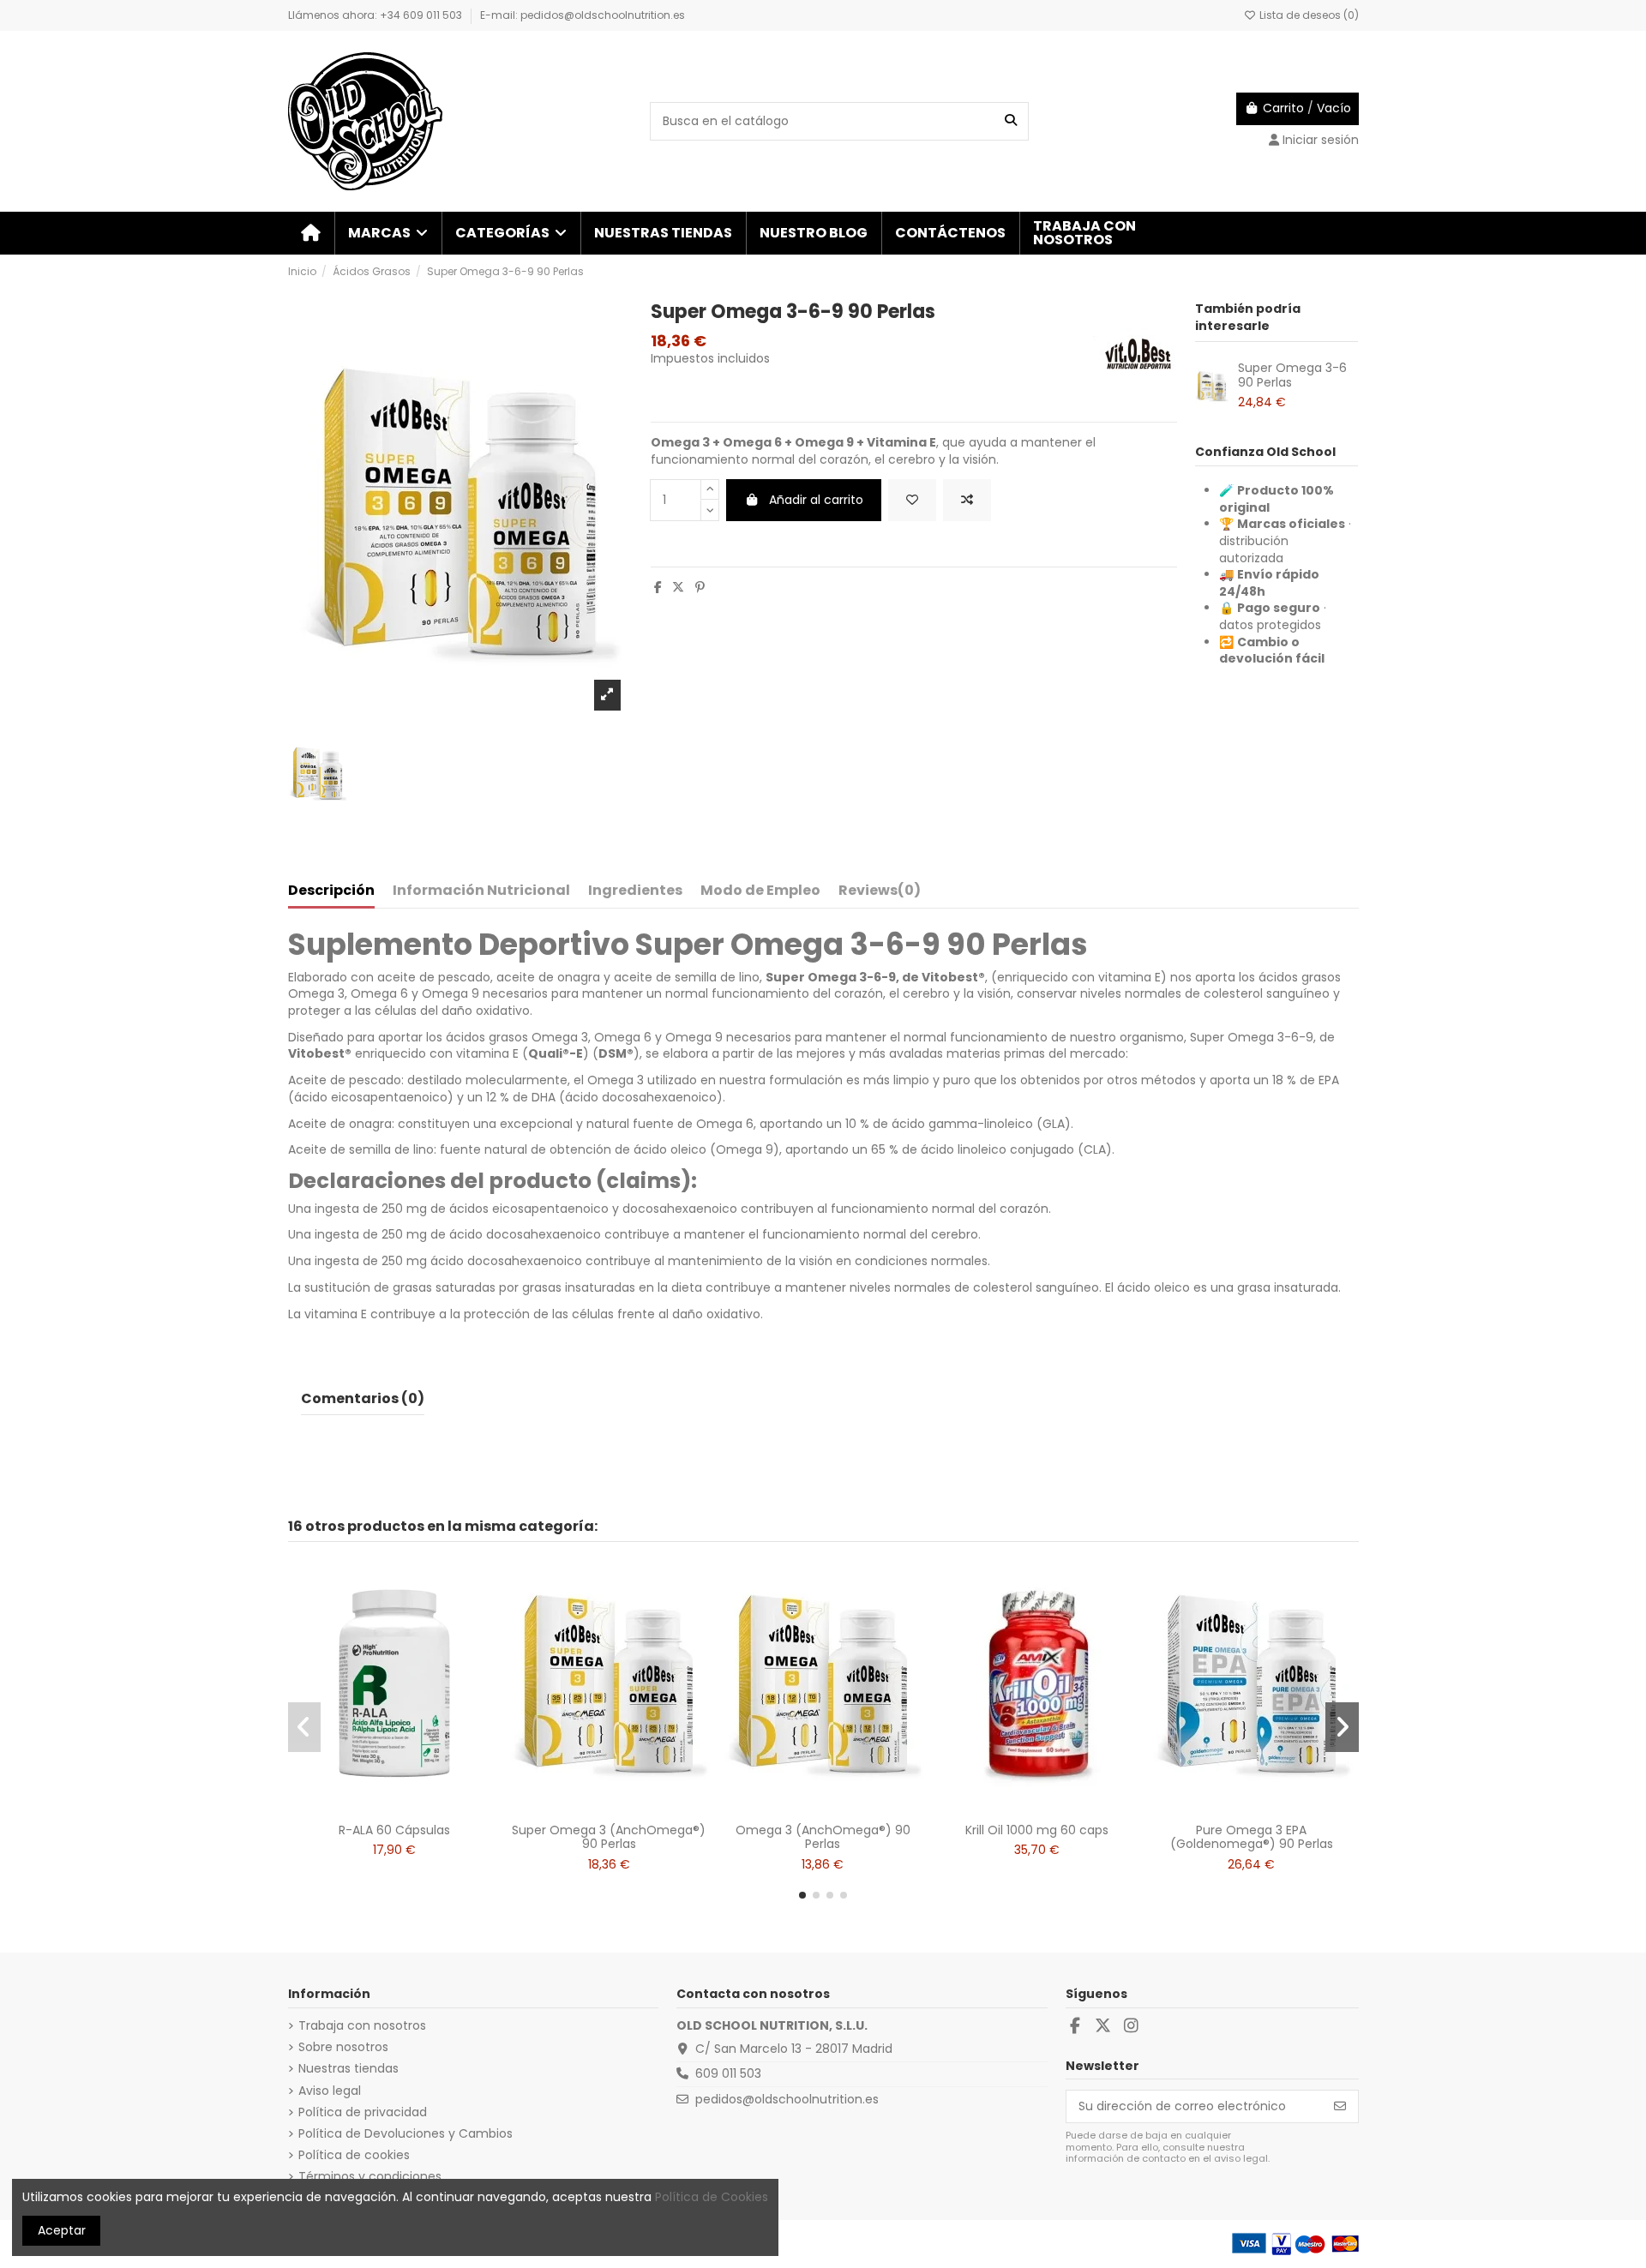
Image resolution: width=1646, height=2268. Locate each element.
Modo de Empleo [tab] (760, 891)
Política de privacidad (363, 2112)
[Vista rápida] (418, 1809)
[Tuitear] (678, 587)
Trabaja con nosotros (362, 2026)
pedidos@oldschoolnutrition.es (787, 2099)
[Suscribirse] (1340, 2107)
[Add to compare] (967, 500)
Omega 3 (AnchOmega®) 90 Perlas (823, 1837)
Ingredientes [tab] (635, 891)
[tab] (880, 894)
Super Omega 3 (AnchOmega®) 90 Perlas (609, 1837)
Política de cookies (354, 2155)
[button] (387, 233)
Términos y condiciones (370, 2177)
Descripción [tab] (331, 891)
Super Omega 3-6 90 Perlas (1292, 375)
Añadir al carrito (816, 500)
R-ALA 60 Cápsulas (394, 1830)
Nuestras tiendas (348, 2069)
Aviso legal (330, 2091)
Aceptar (62, 2230)
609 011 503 (728, 2073)
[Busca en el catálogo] (1011, 121)
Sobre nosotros (343, 2047)
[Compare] (393, 1809)
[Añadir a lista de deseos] (912, 500)
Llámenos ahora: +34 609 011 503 (376, 15)
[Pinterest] (700, 587)
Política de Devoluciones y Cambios (405, 2134)
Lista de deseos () (1308, 15)
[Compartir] (658, 587)
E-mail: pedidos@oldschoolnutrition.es (583, 15)
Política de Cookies (712, 2197)
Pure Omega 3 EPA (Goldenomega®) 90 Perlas (1252, 1837)
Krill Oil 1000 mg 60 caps (1037, 1830)
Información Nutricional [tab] (481, 891)
